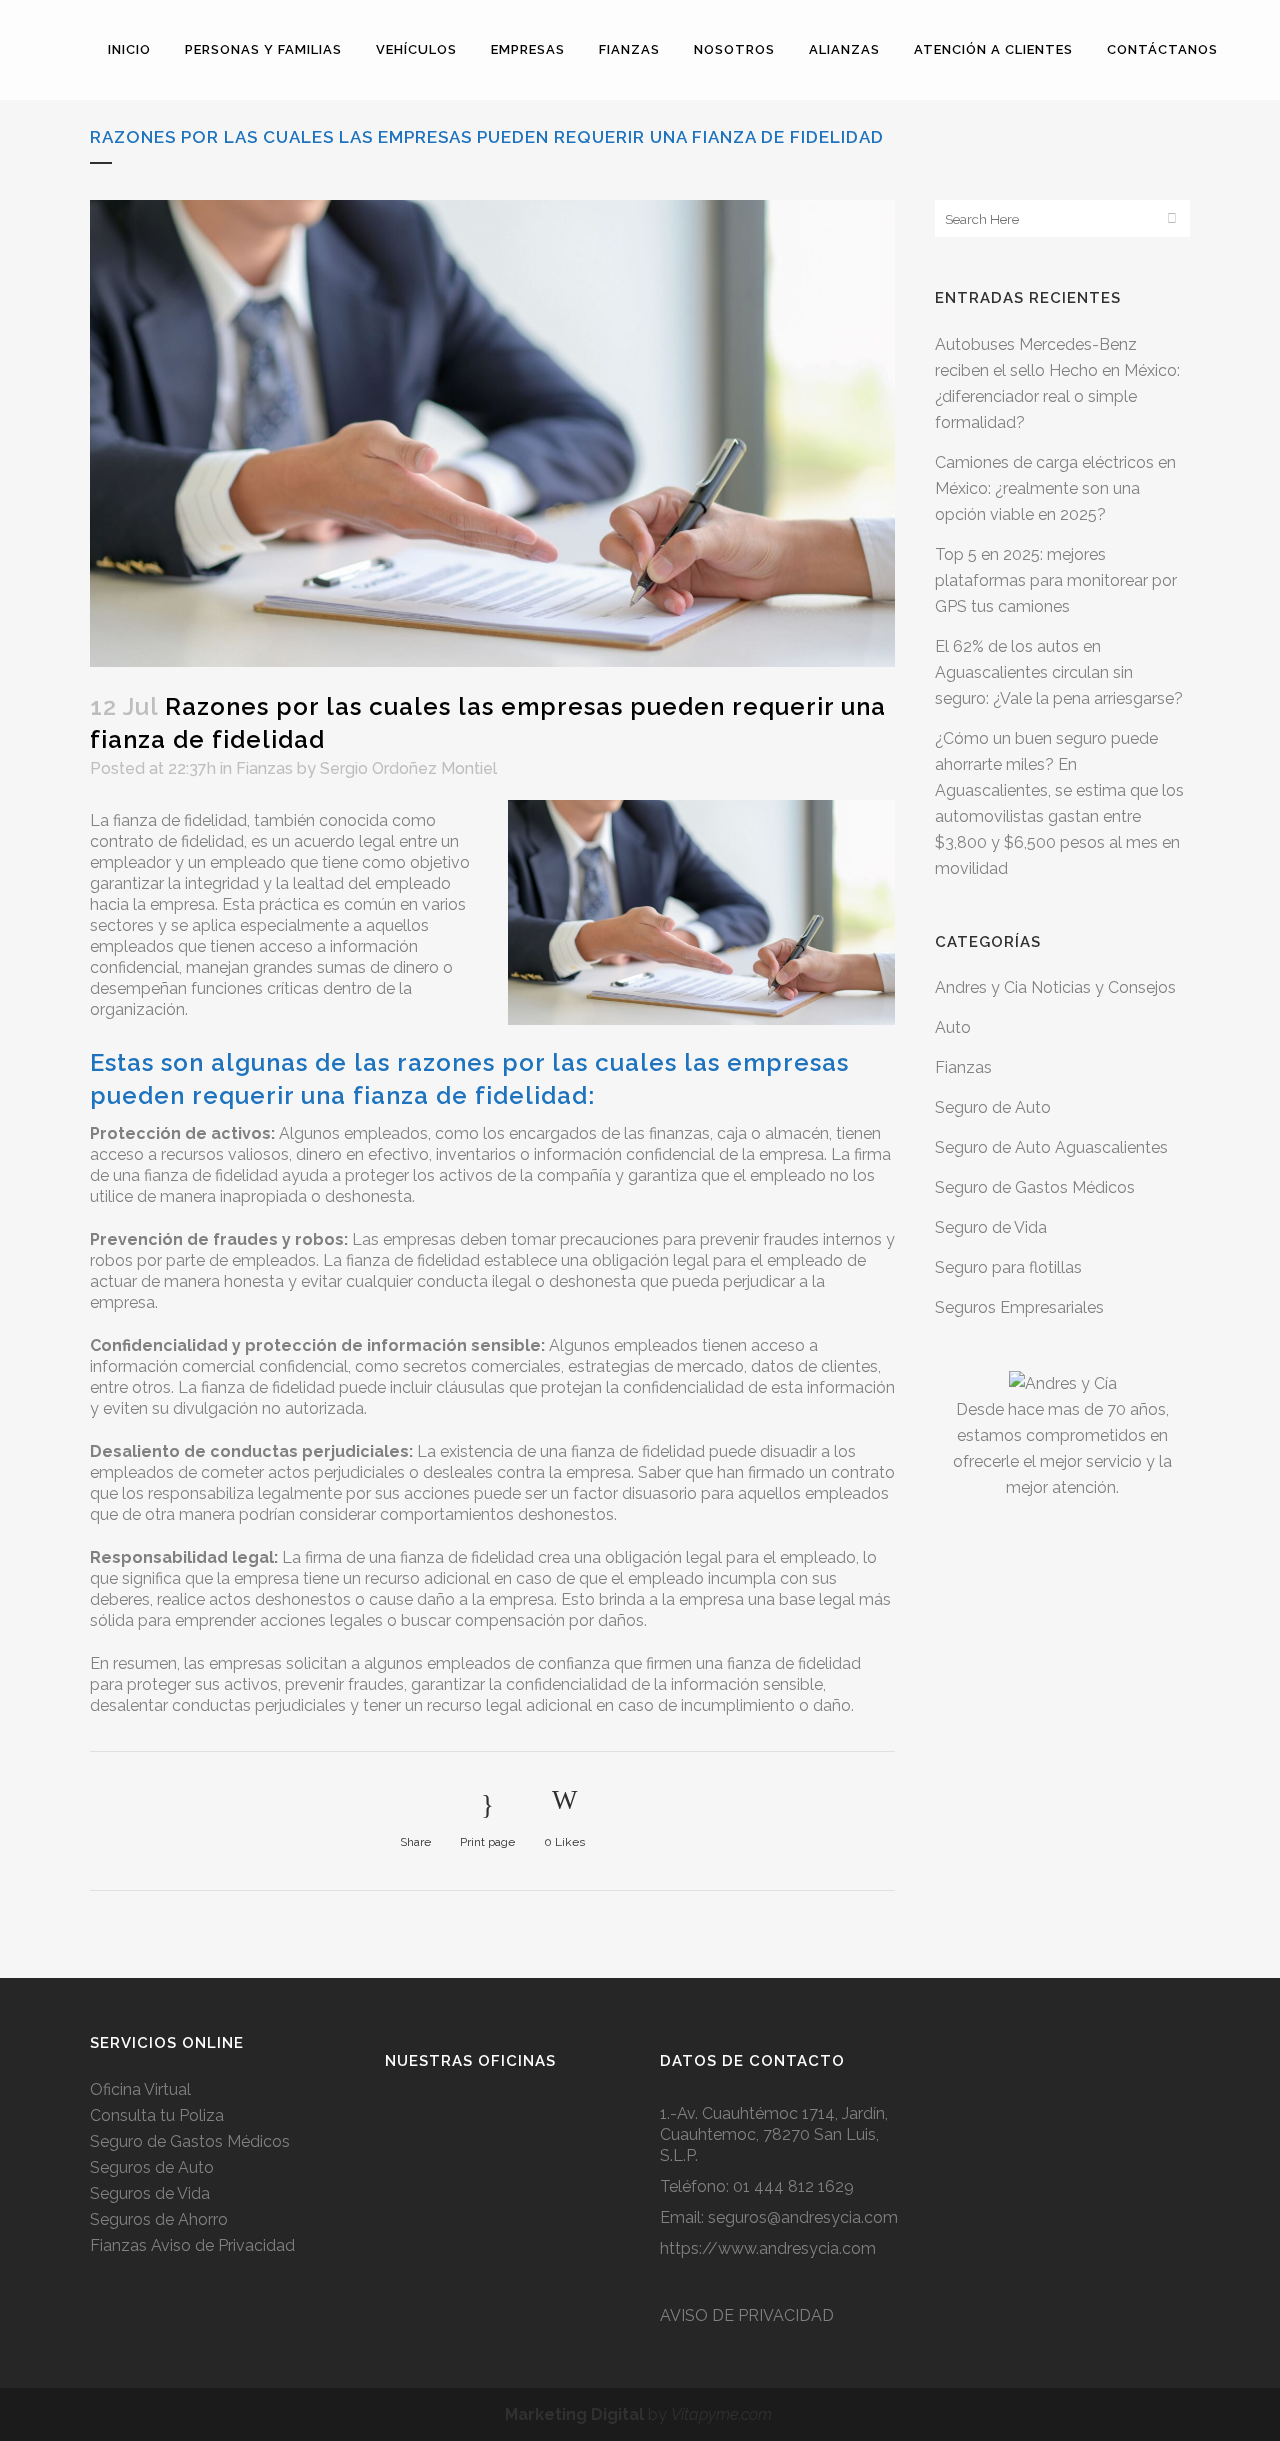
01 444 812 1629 (793, 2186)
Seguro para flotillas (1008, 1267)
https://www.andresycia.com (768, 2248)
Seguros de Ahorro (159, 2219)
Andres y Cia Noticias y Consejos (1055, 987)
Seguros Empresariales (1019, 1307)
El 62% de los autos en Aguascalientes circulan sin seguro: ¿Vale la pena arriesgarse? (1059, 672)
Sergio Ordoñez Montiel (408, 768)
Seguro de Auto (993, 1107)
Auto (953, 1027)
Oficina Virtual (140, 2089)
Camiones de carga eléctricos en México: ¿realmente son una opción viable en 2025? (1055, 488)
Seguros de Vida (150, 2193)
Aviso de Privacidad (223, 2245)
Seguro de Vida (991, 1227)
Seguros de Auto (152, 2167)
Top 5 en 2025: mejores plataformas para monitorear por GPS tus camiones (1056, 580)
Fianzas (264, 768)
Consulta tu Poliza (157, 2115)
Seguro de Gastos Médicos (1035, 1187)
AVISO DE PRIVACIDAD (747, 2315)
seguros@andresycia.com (803, 2217)
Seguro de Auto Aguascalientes (1051, 1147)
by (640, 2414)
